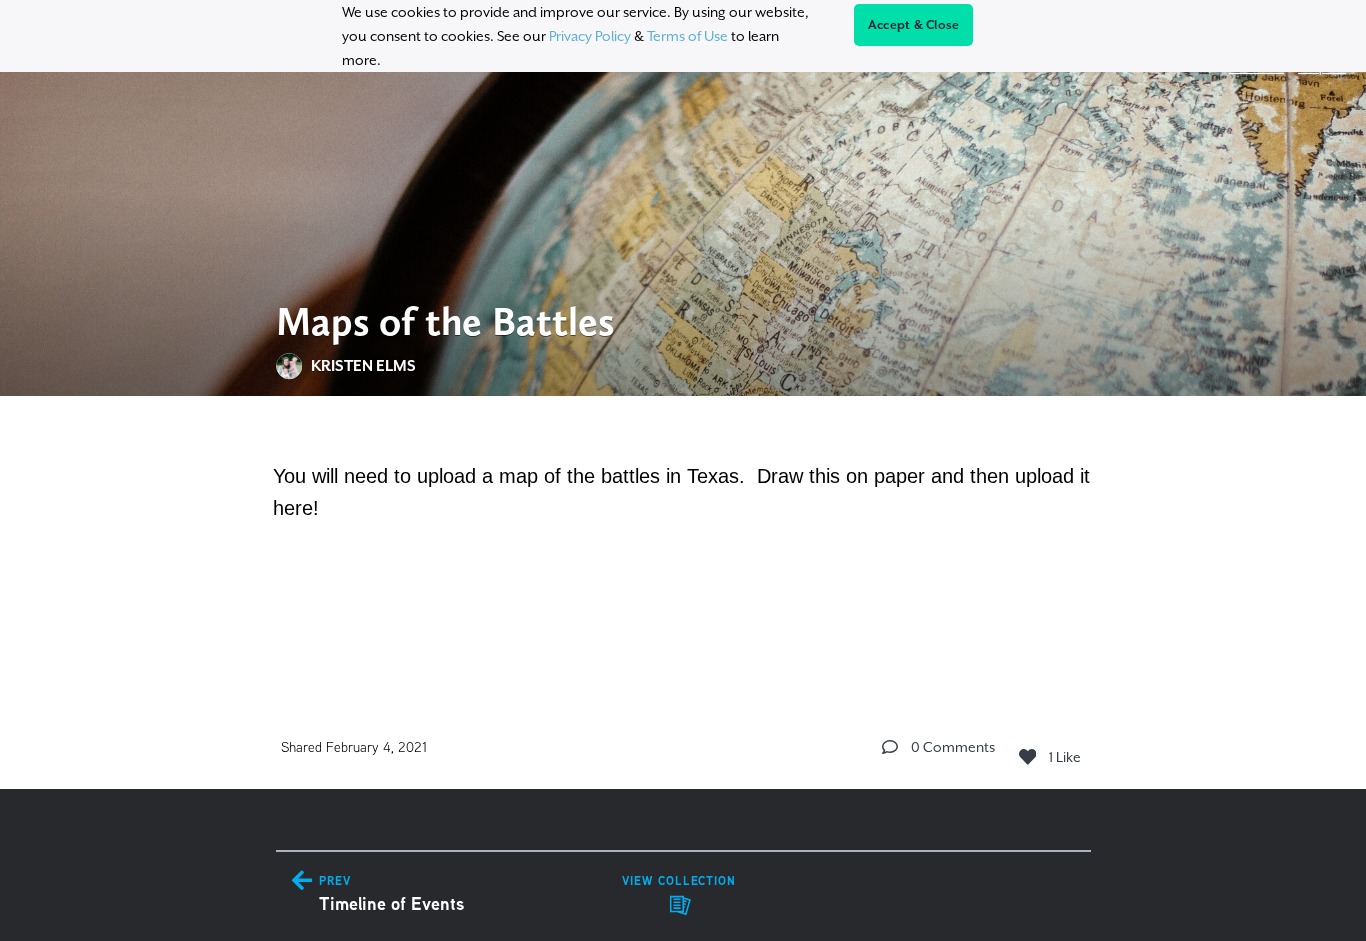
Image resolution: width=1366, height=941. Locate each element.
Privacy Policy (590, 36)
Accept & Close (914, 25)
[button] (890, 747)
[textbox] (683, 536)
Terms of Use (687, 36)
